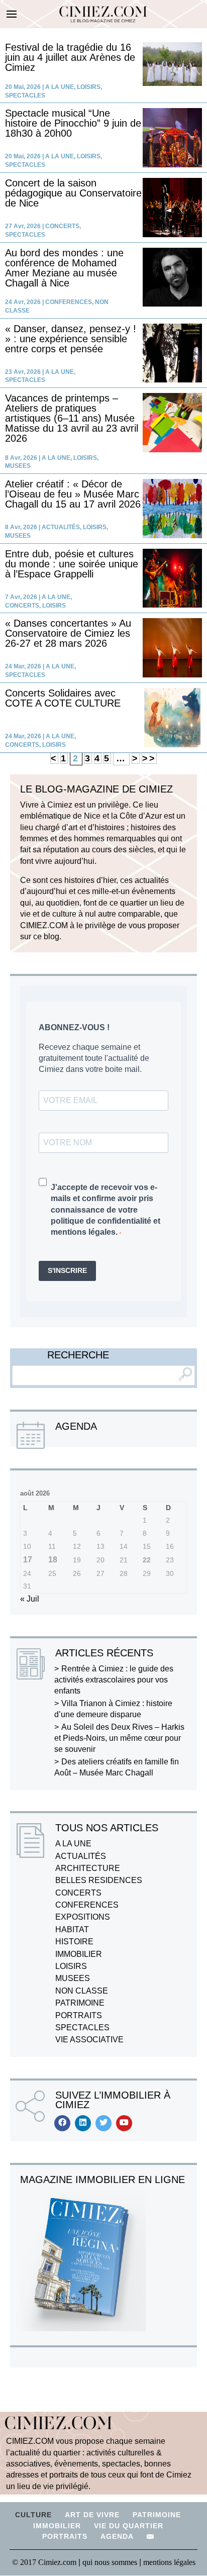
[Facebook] (62, 2123)
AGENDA (117, 2536)
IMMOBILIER (79, 1954)
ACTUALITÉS (61, 527)
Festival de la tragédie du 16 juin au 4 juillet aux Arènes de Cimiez (70, 57)
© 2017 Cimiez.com (44, 2562)
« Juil (30, 1599)
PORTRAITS (79, 2015)
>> (149, 758)
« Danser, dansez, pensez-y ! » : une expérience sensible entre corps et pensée (71, 339)
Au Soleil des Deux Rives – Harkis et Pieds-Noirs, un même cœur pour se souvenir (119, 1738)
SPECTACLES (25, 95)
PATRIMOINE (80, 2003)
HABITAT (72, 1929)
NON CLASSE (82, 1991)
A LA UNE (60, 87)
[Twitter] (103, 2123)
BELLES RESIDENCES (99, 1880)
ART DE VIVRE (92, 2515)
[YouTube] (124, 2123)
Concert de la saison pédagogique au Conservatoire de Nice (73, 193)
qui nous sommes (111, 2562)
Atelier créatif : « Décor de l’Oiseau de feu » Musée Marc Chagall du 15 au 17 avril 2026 (73, 494)
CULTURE (33, 2515)
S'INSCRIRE (67, 1270)
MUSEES (18, 466)
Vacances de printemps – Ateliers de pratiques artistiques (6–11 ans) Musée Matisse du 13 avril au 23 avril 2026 (72, 418)
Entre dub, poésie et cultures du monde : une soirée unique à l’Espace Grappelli (72, 564)
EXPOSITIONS (83, 1917)
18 (53, 1560)
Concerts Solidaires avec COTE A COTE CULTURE (63, 698)
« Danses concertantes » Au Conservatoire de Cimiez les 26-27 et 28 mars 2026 (68, 633)
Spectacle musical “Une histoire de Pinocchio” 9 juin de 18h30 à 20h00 (73, 123)
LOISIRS (89, 87)
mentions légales (169, 2562)
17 (28, 1560)
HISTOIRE (74, 1942)
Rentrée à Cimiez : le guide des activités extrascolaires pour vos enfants (114, 1680)
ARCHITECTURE (88, 1868)
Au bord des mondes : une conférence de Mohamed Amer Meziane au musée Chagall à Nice (64, 268)
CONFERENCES (69, 302)
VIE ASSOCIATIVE (89, 2040)
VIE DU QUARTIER (129, 2526)
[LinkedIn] (83, 2123)
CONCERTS (62, 226)
